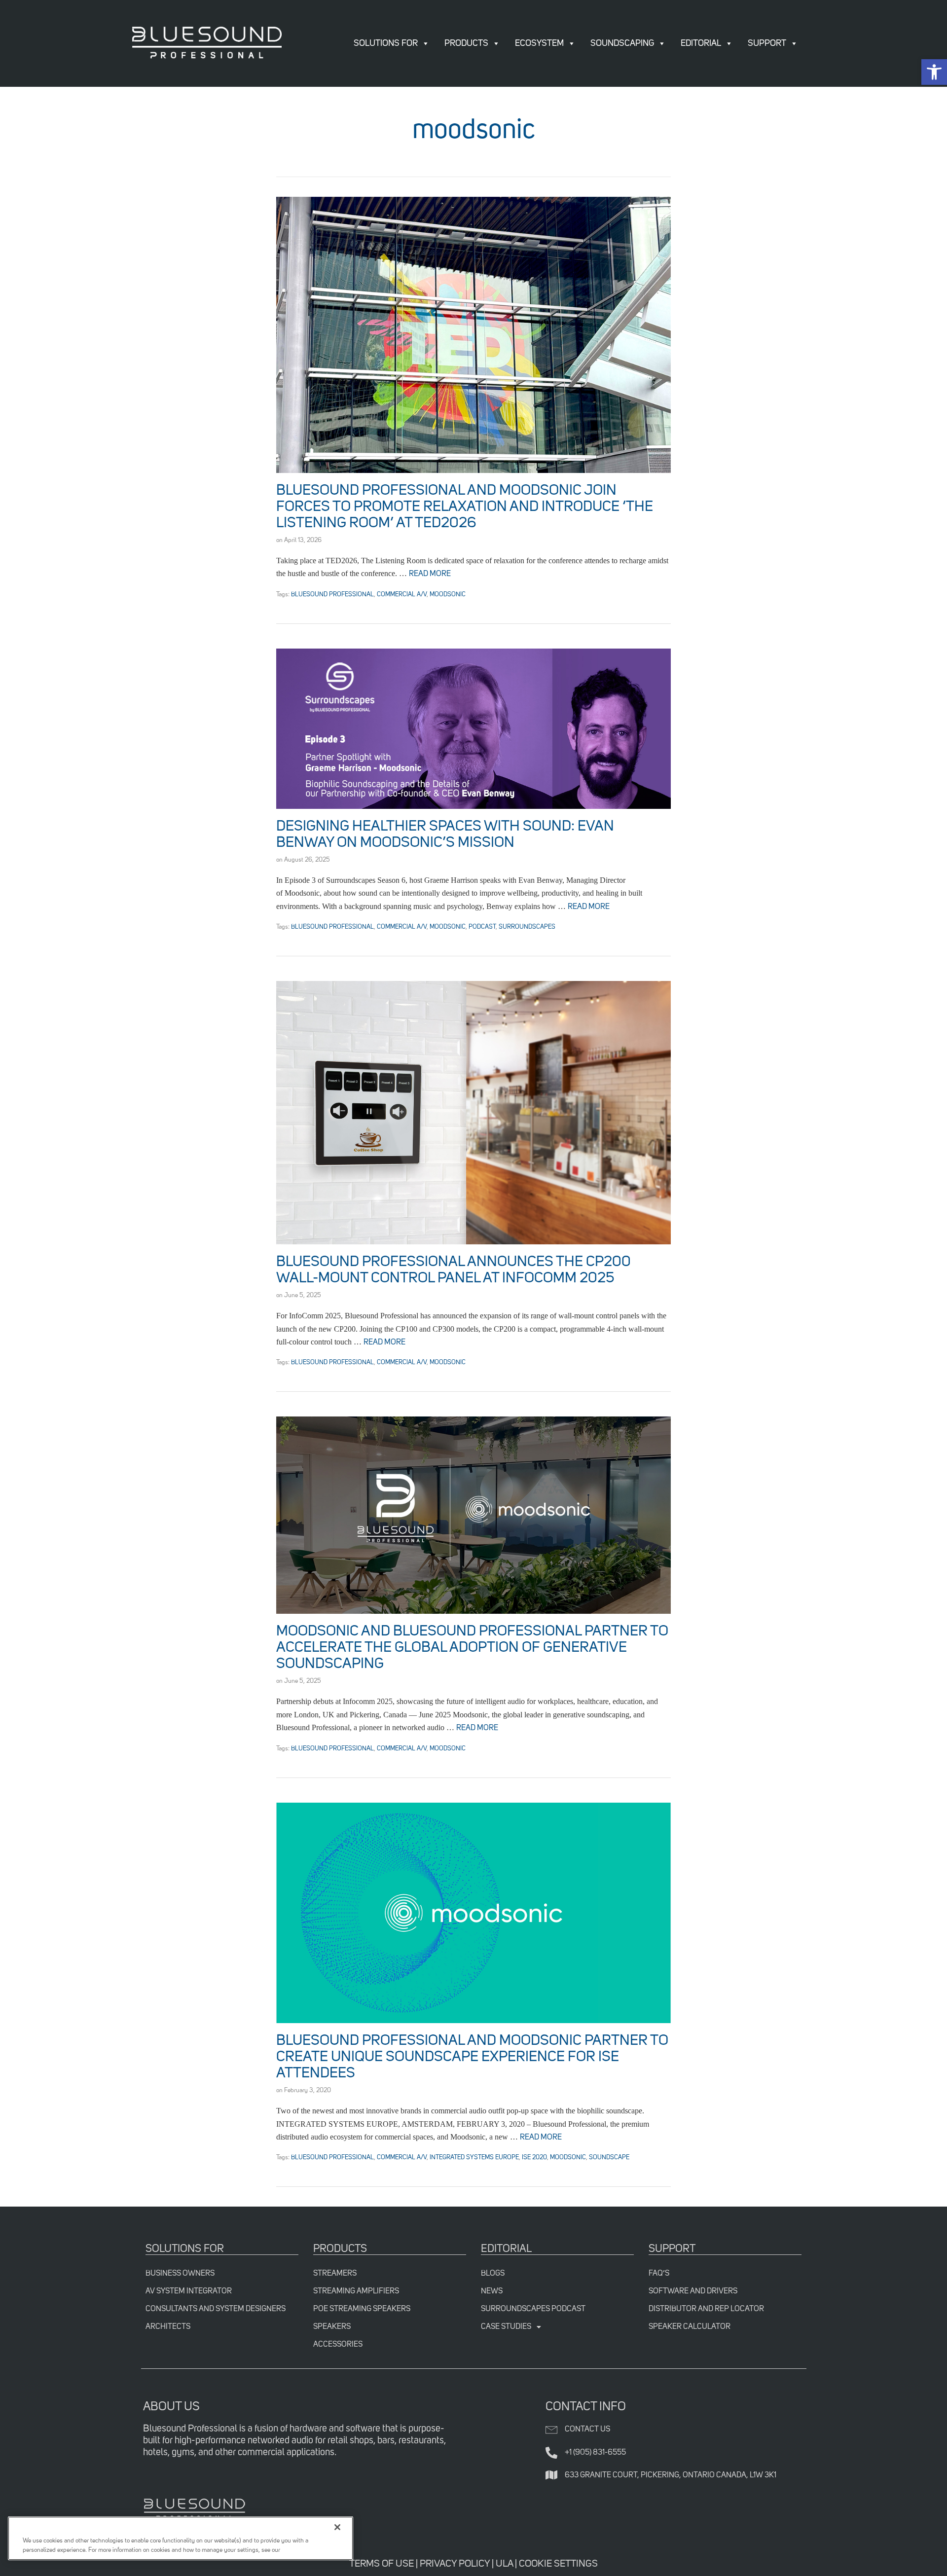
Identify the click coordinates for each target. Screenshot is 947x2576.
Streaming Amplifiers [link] (356, 2291)
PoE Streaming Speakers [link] (362, 2309)
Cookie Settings (558, 2564)
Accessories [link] (338, 2345)
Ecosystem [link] (539, 43)
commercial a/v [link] (402, 595)
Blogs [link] (493, 2274)
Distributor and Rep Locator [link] (706, 2309)
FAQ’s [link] (659, 2274)
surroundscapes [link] (527, 927)
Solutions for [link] (386, 43)
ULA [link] (504, 2564)
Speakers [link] (332, 2327)
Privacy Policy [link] (455, 2564)
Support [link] (767, 43)
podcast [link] (482, 927)
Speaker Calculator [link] (690, 2327)
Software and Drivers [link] (693, 2291)
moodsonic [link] (448, 595)
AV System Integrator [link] (189, 2291)
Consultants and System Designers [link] (216, 2309)
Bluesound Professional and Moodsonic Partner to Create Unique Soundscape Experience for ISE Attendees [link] (472, 2057)
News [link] (492, 2291)
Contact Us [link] (587, 2430)
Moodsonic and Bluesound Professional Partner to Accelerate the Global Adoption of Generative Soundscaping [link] (472, 1648)
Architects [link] (168, 2327)
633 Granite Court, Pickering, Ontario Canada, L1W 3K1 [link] (671, 2475)
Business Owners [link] (180, 2274)
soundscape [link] (609, 2158)
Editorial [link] (701, 43)
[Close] (337, 2527)
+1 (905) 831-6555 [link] (595, 2453)
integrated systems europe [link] (474, 2158)
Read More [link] (430, 574)
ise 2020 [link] (534, 2158)
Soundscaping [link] (622, 43)
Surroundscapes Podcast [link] (533, 2309)
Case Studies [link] (506, 2327)
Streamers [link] (335, 2274)
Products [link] (466, 43)
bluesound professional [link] (332, 595)
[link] (934, 72)
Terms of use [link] (382, 2564)
